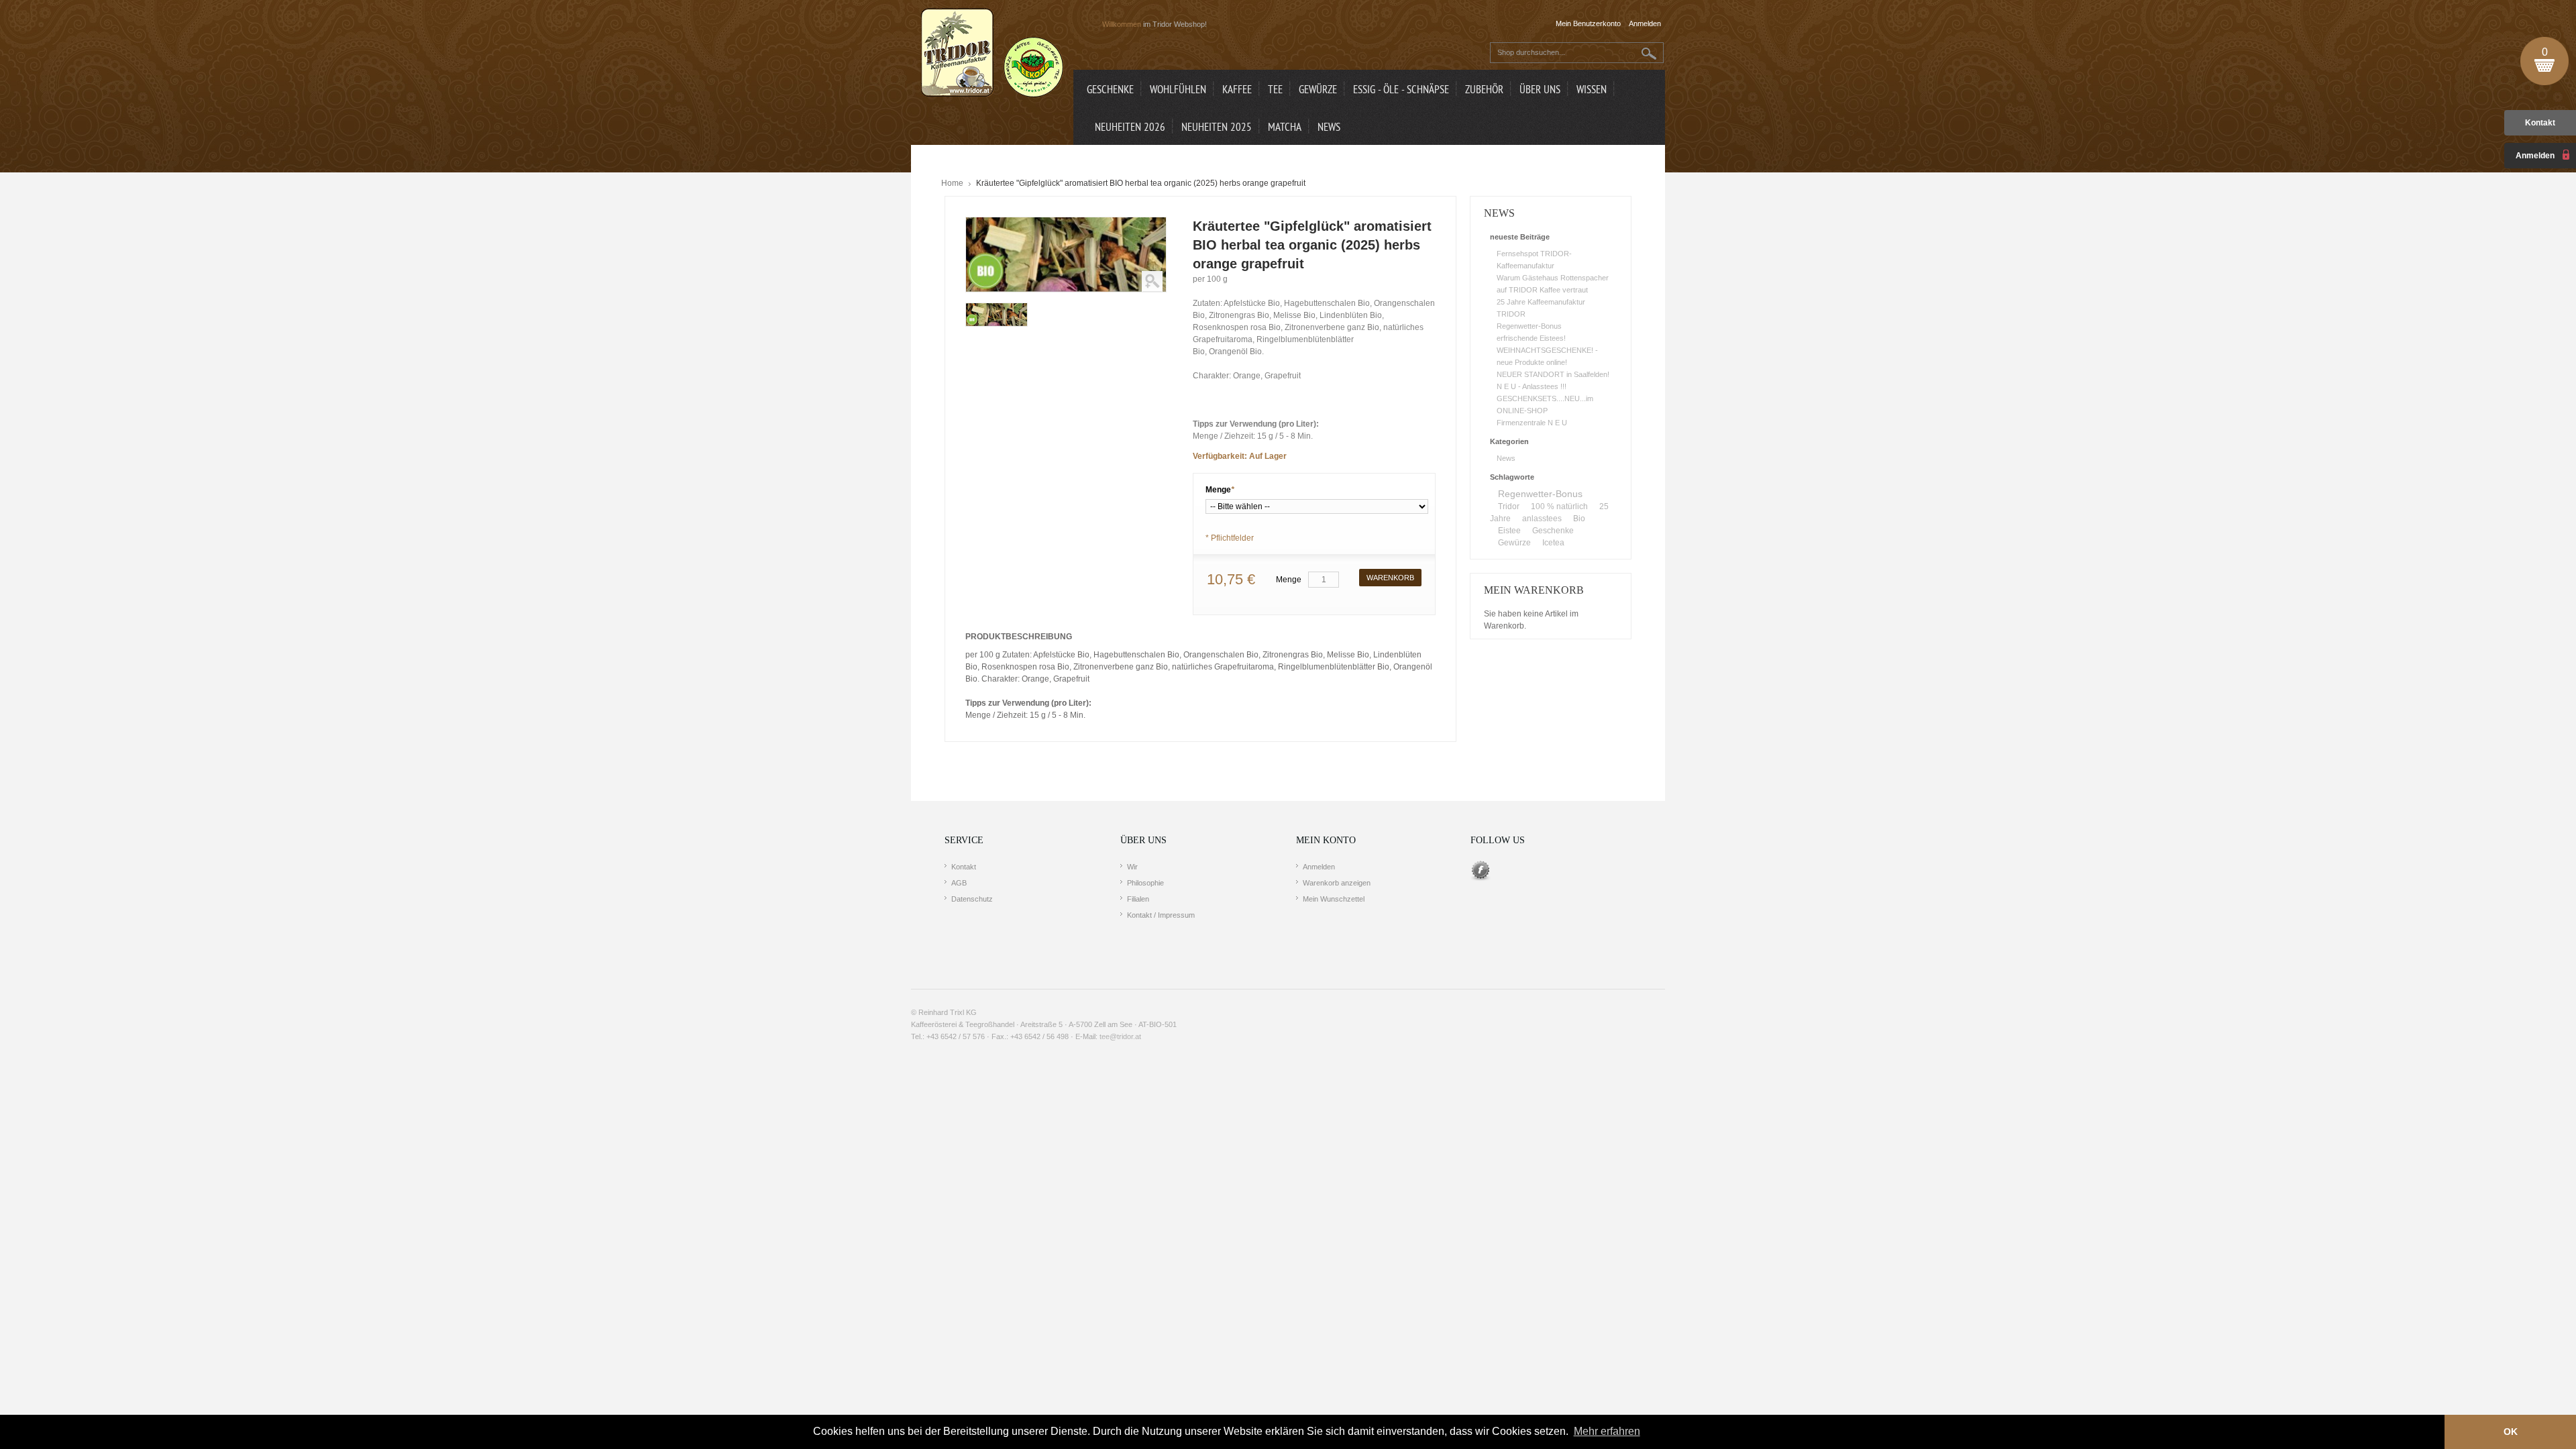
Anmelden (1319, 867)
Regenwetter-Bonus (1529, 326)
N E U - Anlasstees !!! (1532, 386)
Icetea (1553, 543)
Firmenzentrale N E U (1532, 423)
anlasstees (1542, 519)
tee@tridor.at (1120, 1036)
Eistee (1509, 531)
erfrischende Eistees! (1531, 338)
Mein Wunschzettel (1334, 899)
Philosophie (1145, 883)
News (1506, 458)
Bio (1579, 519)
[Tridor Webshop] (992, 54)
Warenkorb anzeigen (1337, 883)
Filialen (1138, 899)
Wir (1132, 867)
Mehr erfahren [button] (1607, 1431)
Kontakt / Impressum (1161, 915)
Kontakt (2540, 123)
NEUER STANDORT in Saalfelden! (1553, 374)
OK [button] (2511, 1432)
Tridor (1509, 506)
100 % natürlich (1559, 506)
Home (952, 183)
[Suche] (1649, 53)
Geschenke (1553, 531)
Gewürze (1514, 543)
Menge (1220, 490)
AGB (959, 883)
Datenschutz (972, 899)
